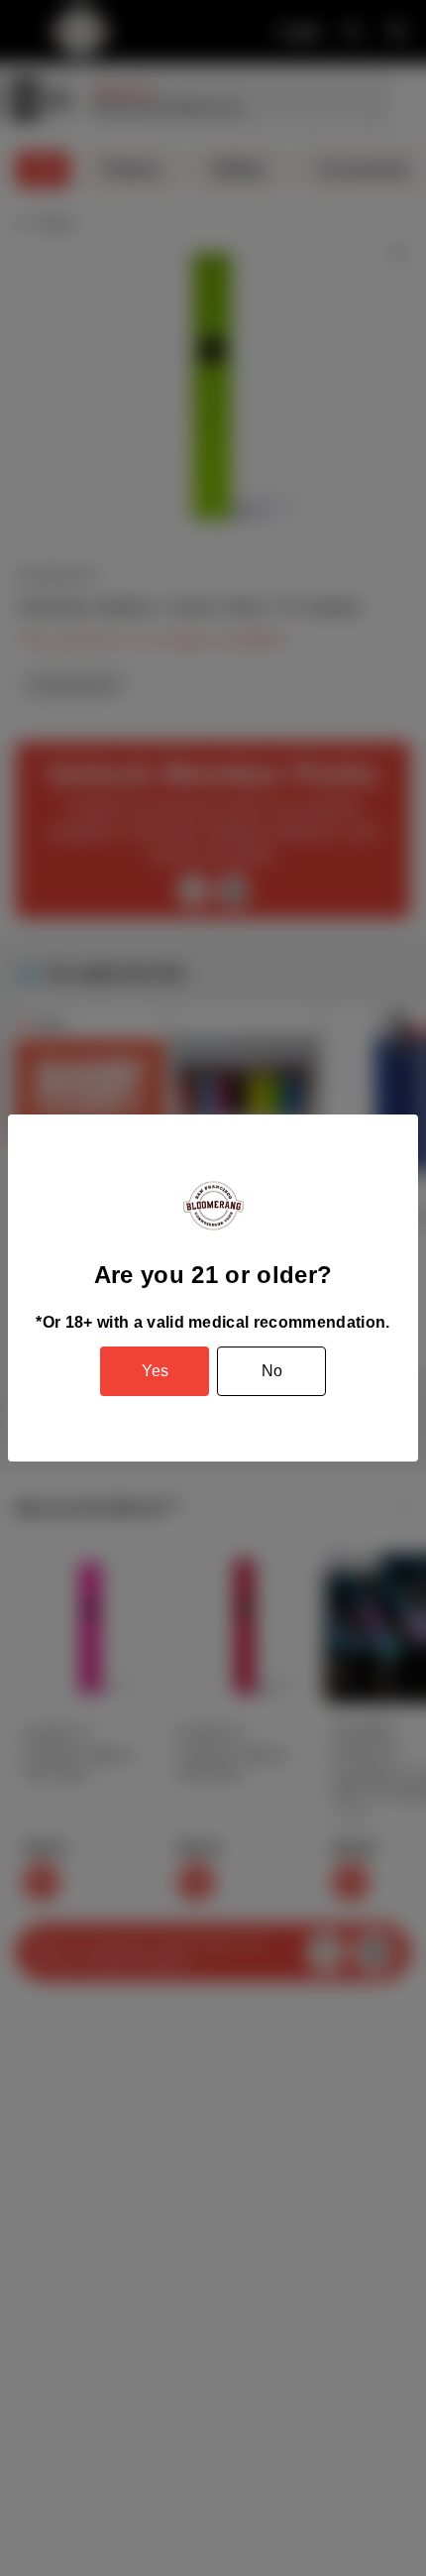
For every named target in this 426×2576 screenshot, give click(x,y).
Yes (155, 1371)
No (272, 1371)
